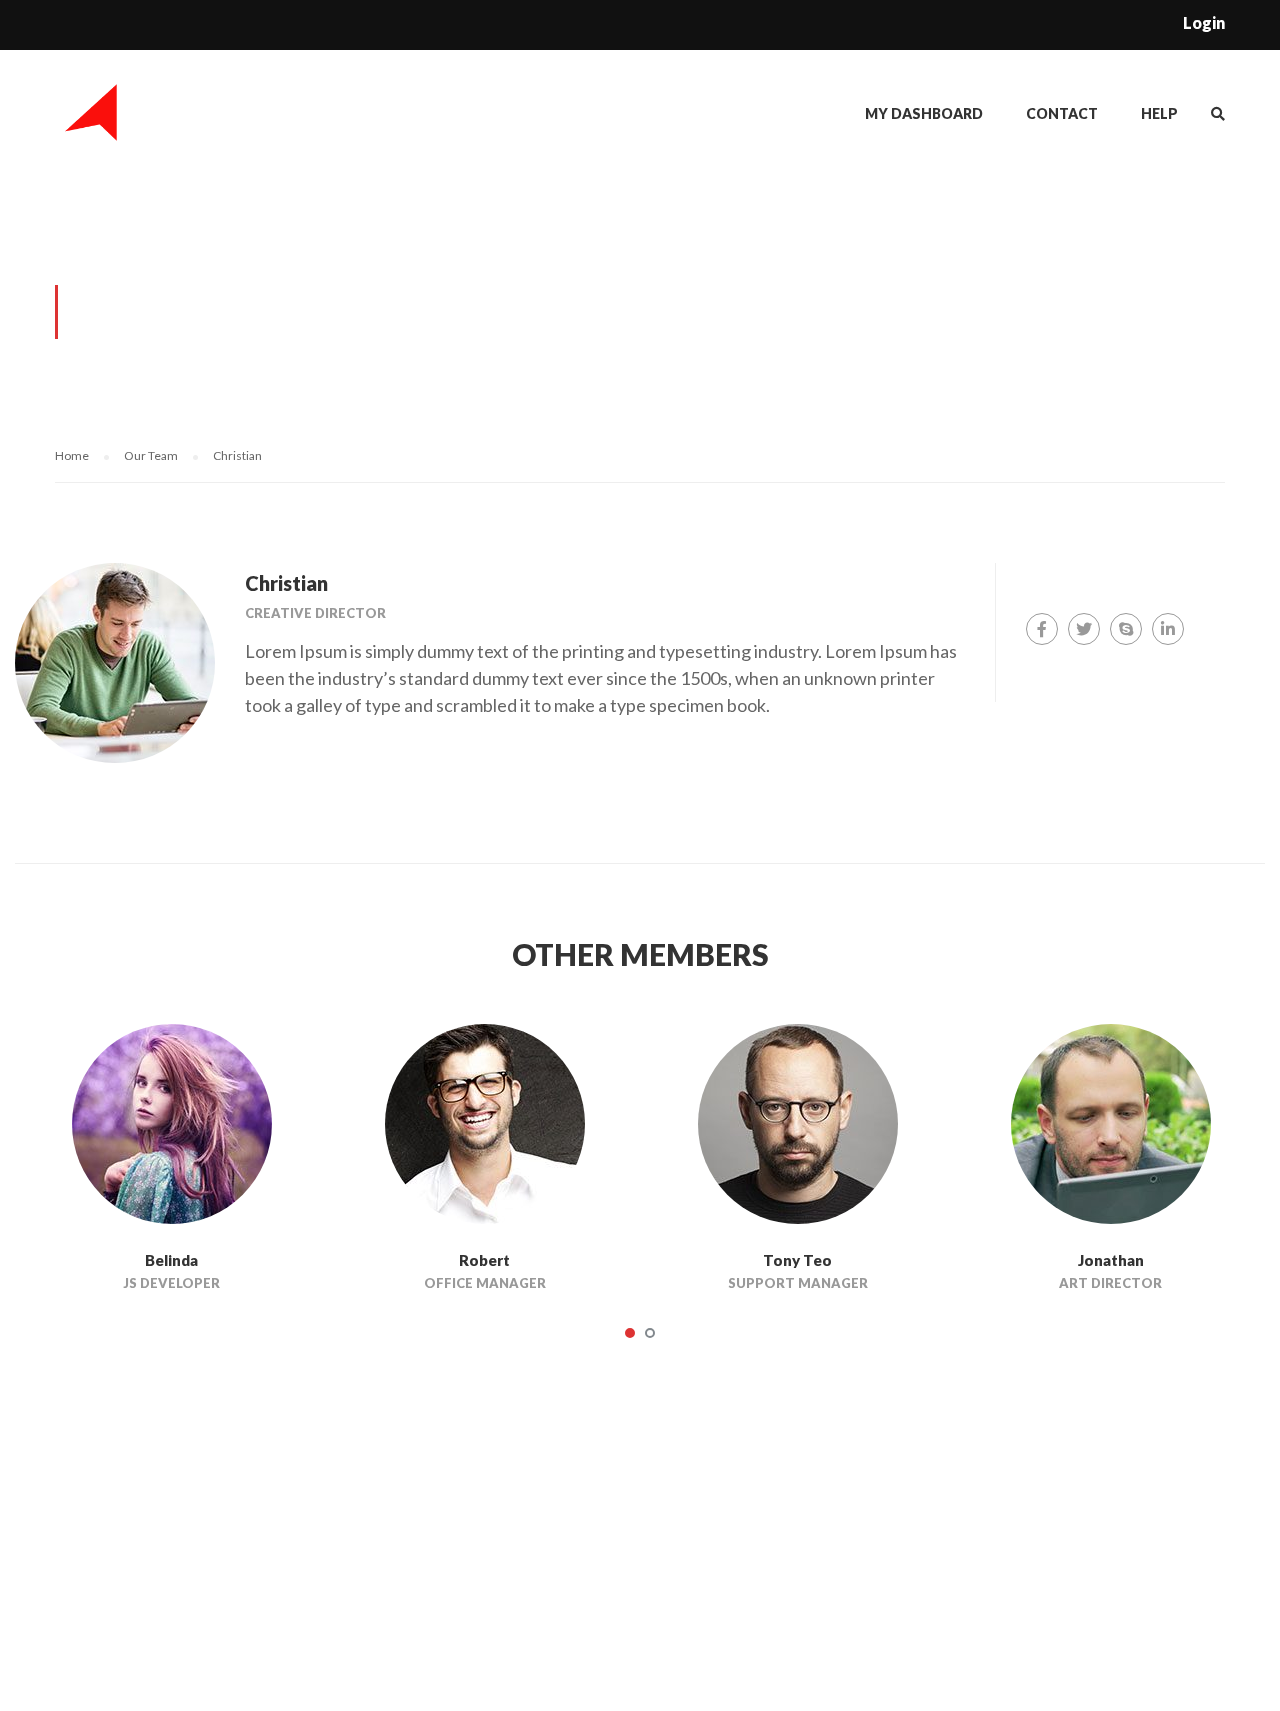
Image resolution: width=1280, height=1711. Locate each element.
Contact (1062, 113)
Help (1159, 113)
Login (1204, 22)
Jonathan (1111, 1260)
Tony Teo (797, 1260)
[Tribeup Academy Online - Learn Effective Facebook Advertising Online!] (92, 122)
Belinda (171, 1260)
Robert (484, 1260)
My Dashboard (924, 113)
